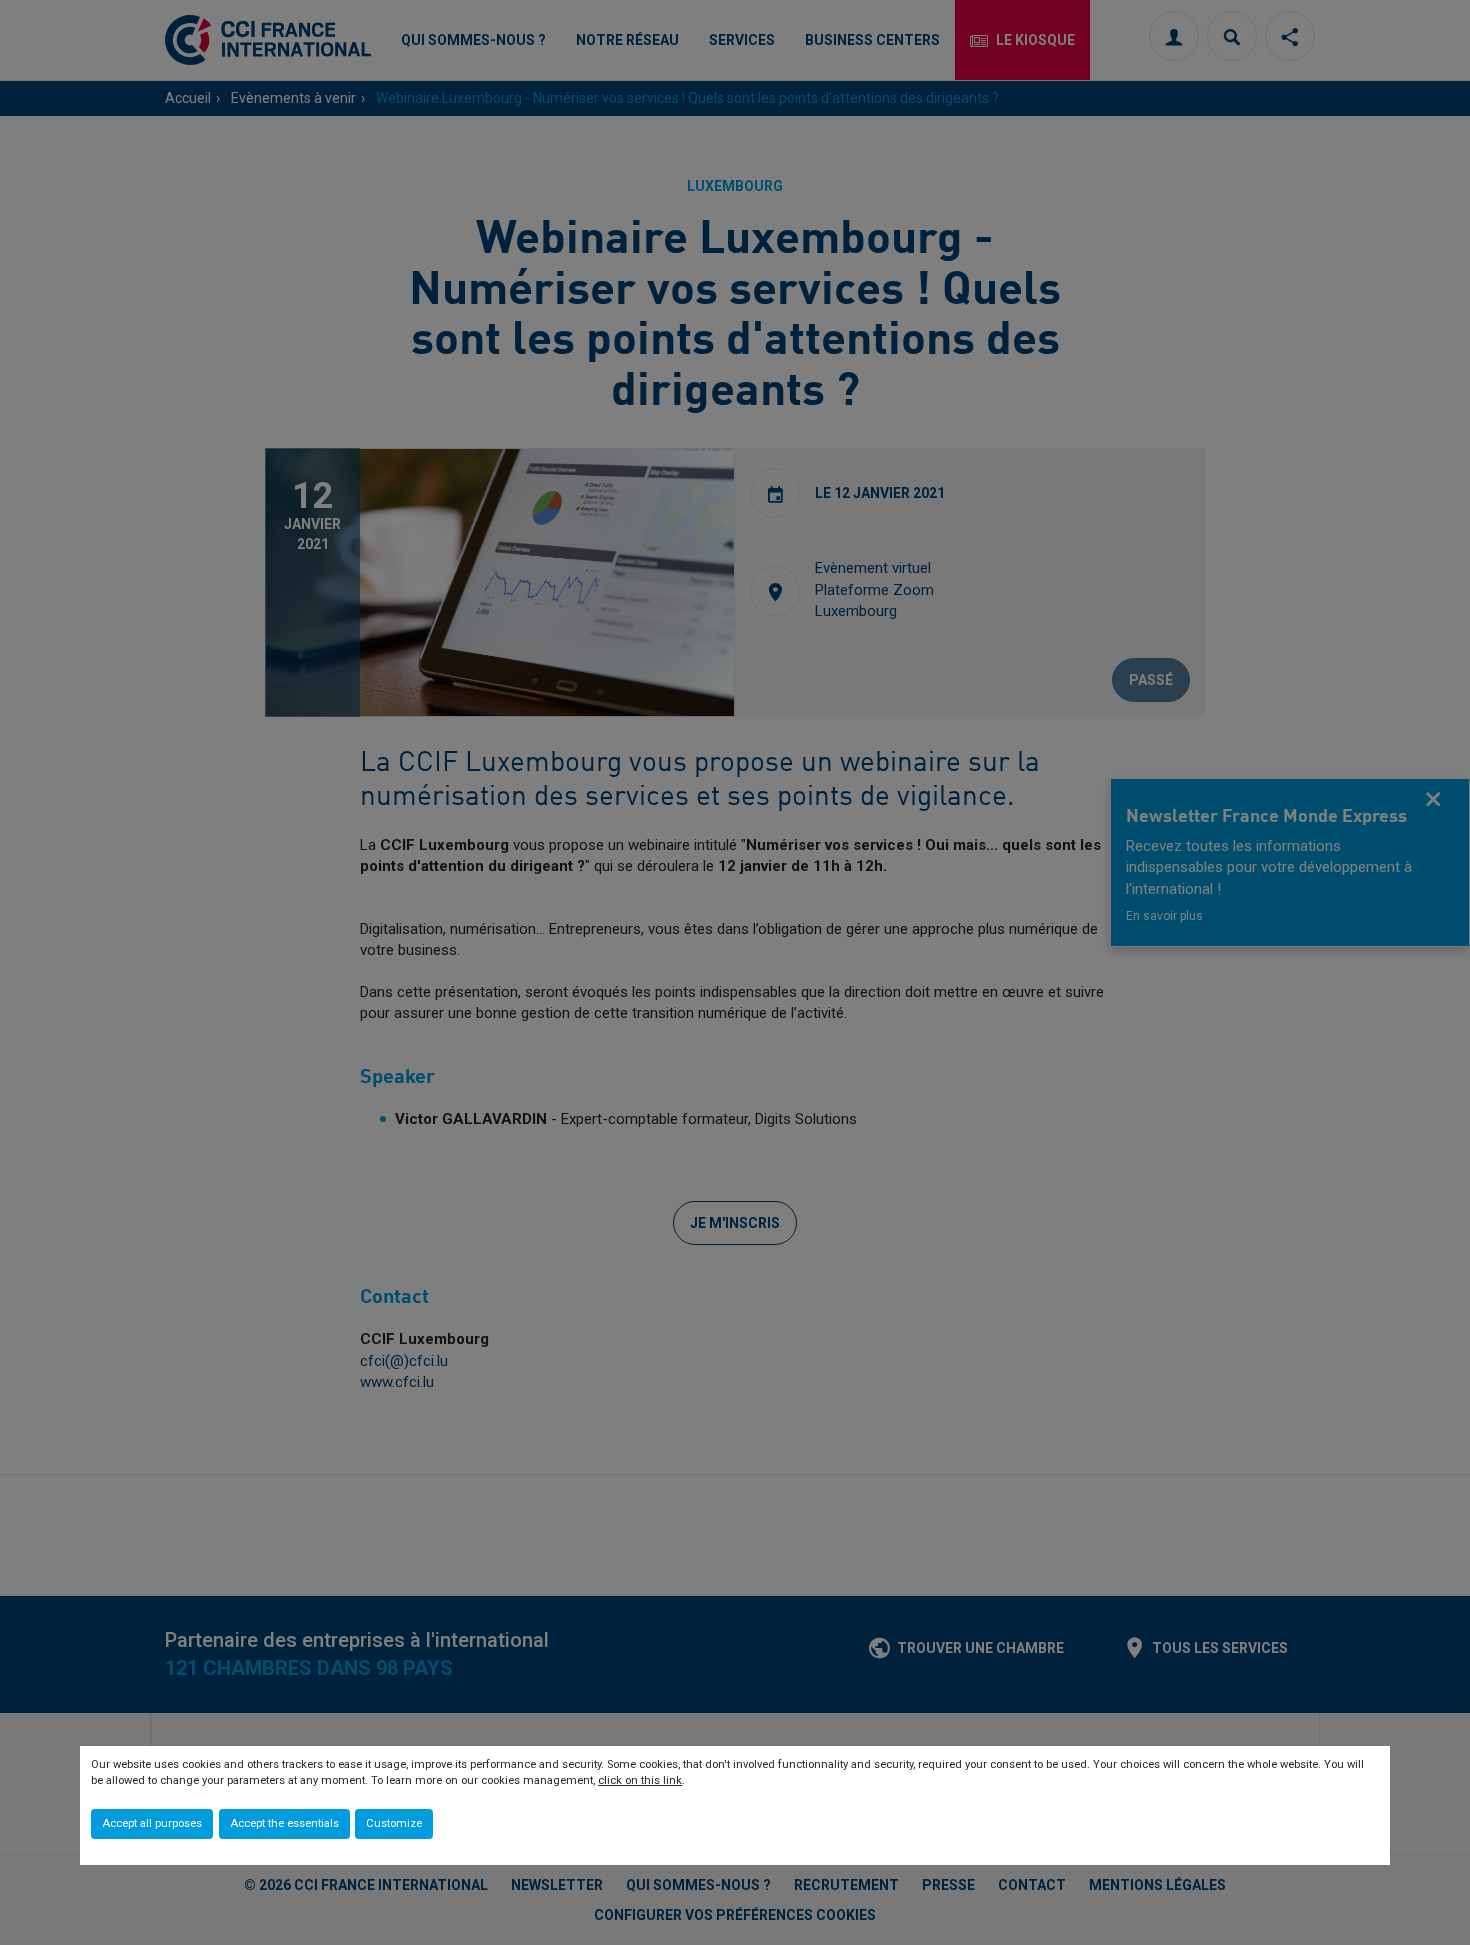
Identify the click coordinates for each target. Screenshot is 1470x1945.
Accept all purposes (152, 1823)
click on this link (640, 1780)
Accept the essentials (284, 1823)
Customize (394, 1823)
